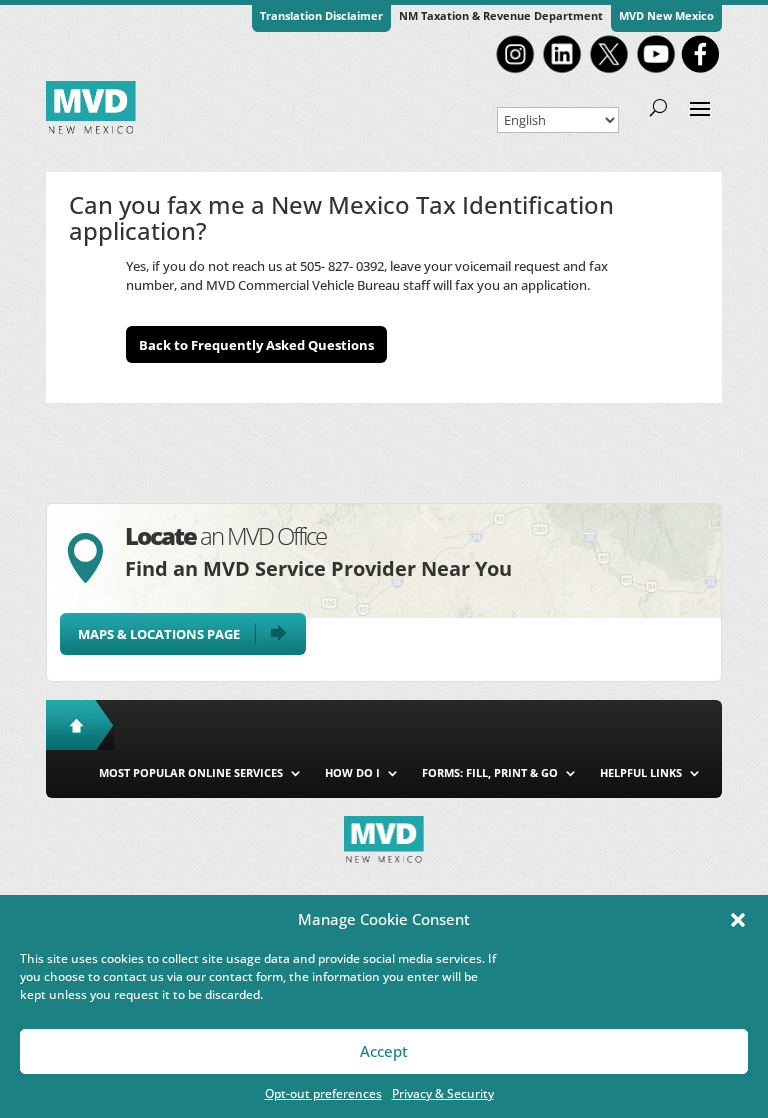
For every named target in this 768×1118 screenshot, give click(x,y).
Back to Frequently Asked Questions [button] (256, 345)
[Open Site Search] (658, 107)
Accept (384, 1051)
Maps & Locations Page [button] (159, 634)
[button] (738, 920)
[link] (515, 71)
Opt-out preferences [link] (323, 1093)
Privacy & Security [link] (443, 1093)
